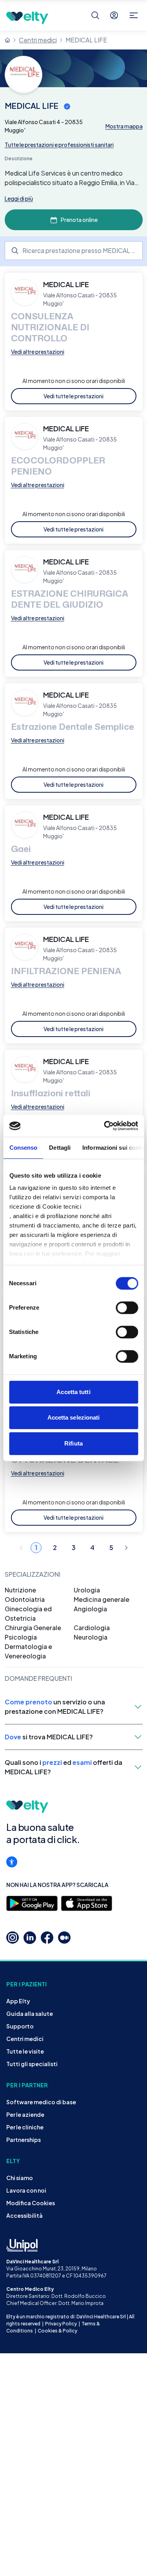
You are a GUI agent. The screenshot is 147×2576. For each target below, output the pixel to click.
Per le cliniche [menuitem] (25, 2127)
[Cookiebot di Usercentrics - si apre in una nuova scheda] (105, 1126)
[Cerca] (95, 15)
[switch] (127, 1308)
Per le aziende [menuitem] (25, 2114)
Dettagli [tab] (60, 1148)
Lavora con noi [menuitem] (26, 2190)
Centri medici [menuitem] (25, 2039)
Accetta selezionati (74, 1417)
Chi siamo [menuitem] (20, 2178)
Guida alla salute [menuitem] (30, 2014)
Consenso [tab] (23, 1148)
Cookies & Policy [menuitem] (57, 2331)
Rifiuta (73, 1443)
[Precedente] (21, 1548)
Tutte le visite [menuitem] (25, 2051)
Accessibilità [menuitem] (24, 2215)
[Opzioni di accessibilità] (12, 1862)
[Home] (7, 40)
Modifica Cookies (31, 2203)
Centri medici (38, 40)
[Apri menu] (134, 15)
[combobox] (74, 251)
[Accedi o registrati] (114, 15)
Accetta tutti (73, 1392)
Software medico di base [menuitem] (41, 2102)
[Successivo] (126, 1548)
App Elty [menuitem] (18, 2001)
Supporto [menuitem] (20, 2026)
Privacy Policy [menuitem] (61, 2324)
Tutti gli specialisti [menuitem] (32, 2064)
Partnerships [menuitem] (24, 2140)
